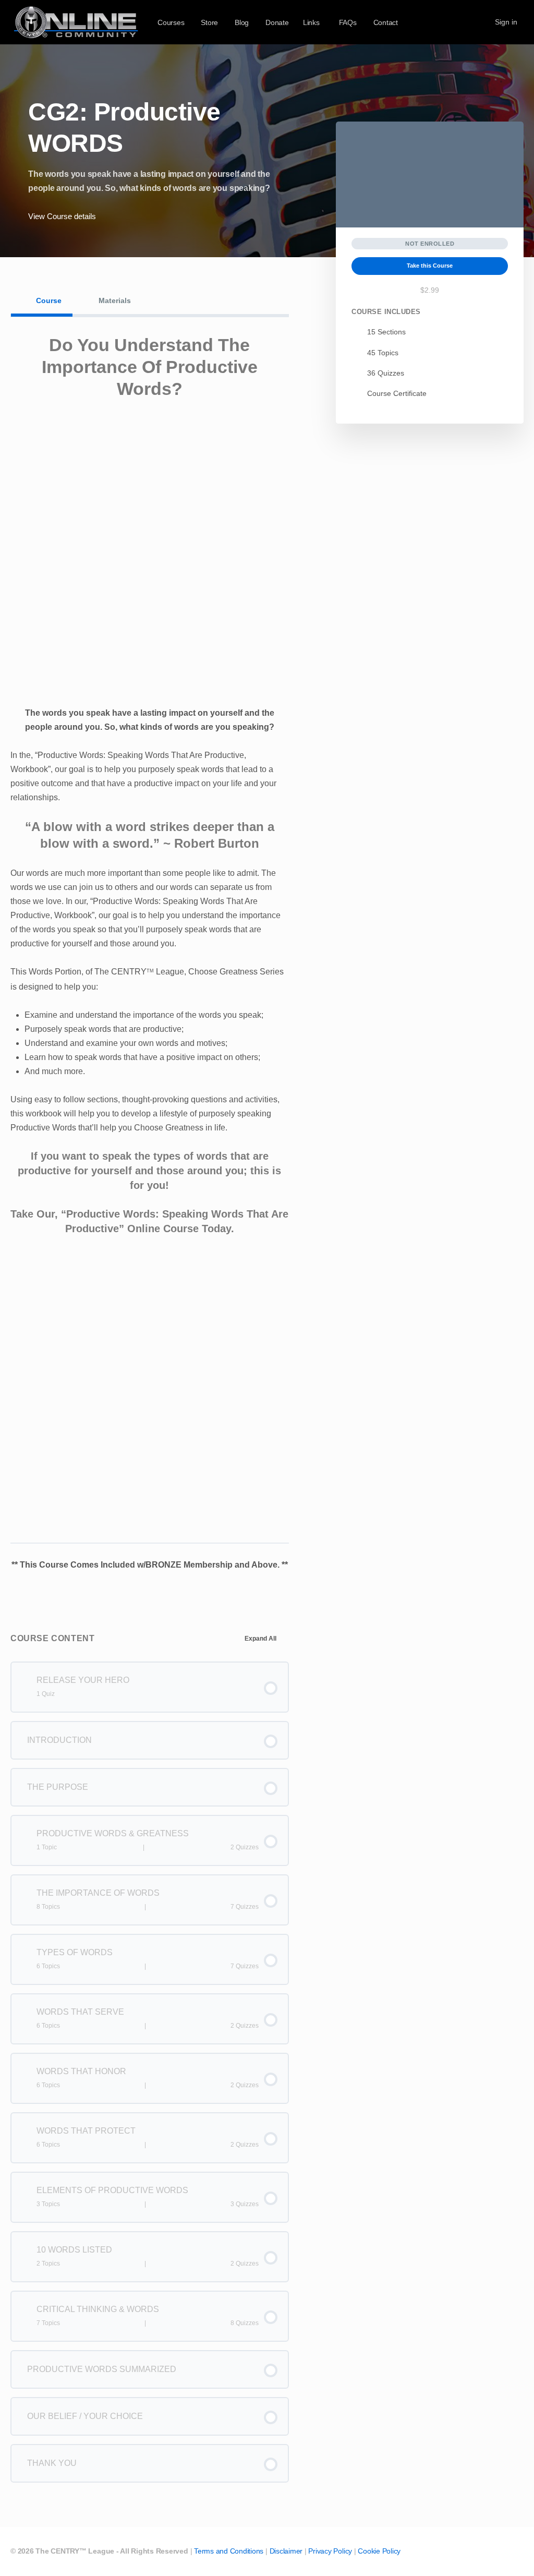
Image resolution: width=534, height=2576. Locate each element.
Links (311, 22)
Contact (386, 22)
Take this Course (430, 266)
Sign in (506, 22)
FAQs (348, 22)
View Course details (63, 216)
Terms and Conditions (229, 2551)
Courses (171, 22)
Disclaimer (286, 2551)
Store (209, 22)
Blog (242, 22)
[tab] (42, 300)
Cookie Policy (379, 2551)
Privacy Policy (330, 2551)
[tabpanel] (150, 960)
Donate (277, 22)
